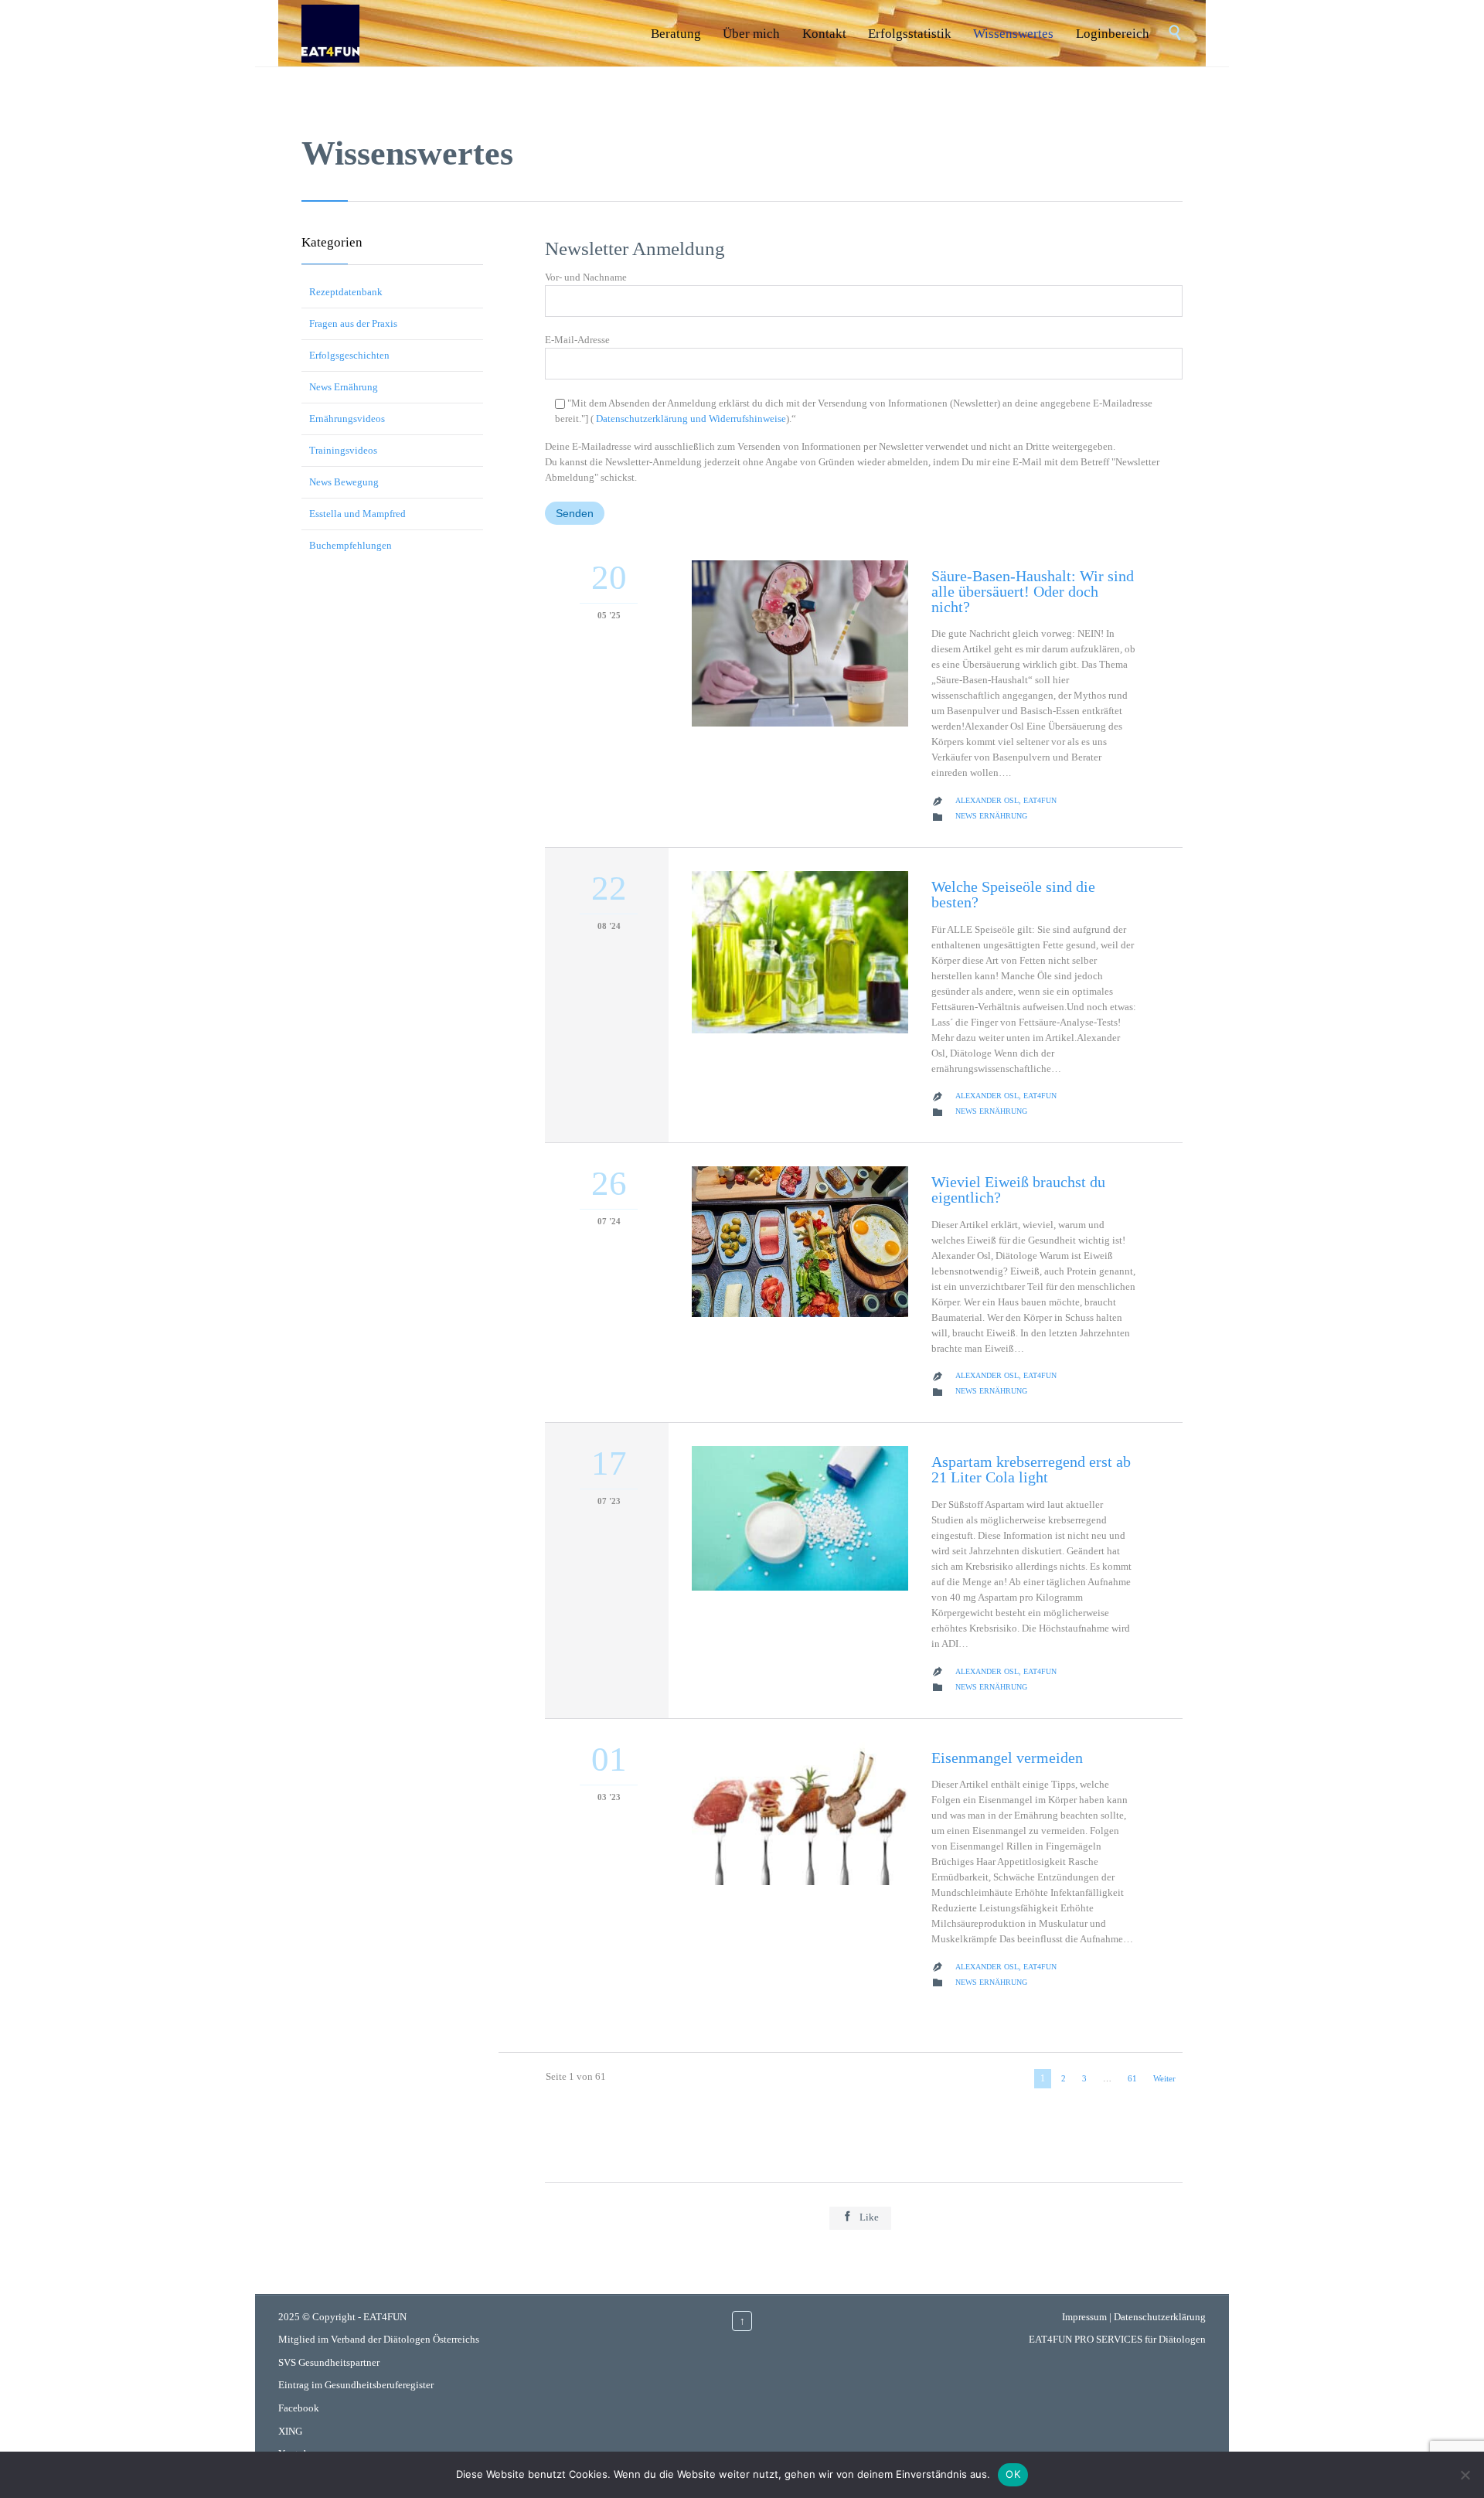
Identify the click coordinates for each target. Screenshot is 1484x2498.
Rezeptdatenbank (346, 292)
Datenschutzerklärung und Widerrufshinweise (690, 419)
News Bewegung (344, 482)
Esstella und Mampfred (357, 514)
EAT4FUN (385, 2317)
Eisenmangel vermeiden (1007, 1758)
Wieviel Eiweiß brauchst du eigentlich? (1018, 1189)
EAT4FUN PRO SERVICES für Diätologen (1117, 2339)
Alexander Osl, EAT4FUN (1006, 800)
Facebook (299, 2408)
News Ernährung (344, 387)
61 (1132, 2078)
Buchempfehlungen (351, 545)
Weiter (1164, 2078)
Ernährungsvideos (347, 419)
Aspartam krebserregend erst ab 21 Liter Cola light (1031, 1469)
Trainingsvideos (343, 450)
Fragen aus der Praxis (353, 323)
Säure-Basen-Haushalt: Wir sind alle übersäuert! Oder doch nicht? (1033, 591)
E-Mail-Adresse (577, 340)
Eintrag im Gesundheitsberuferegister (356, 2385)
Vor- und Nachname (586, 277)
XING (290, 2431)
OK (1013, 2474)
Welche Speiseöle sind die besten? (1013, 894)
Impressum (1084, 2317)
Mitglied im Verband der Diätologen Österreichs (379, 2339)
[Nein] (1465, 2475)
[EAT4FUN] (330, 33)
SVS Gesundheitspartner (329, 2362)
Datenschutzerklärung (1160, 2317)
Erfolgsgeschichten (349, 355)
